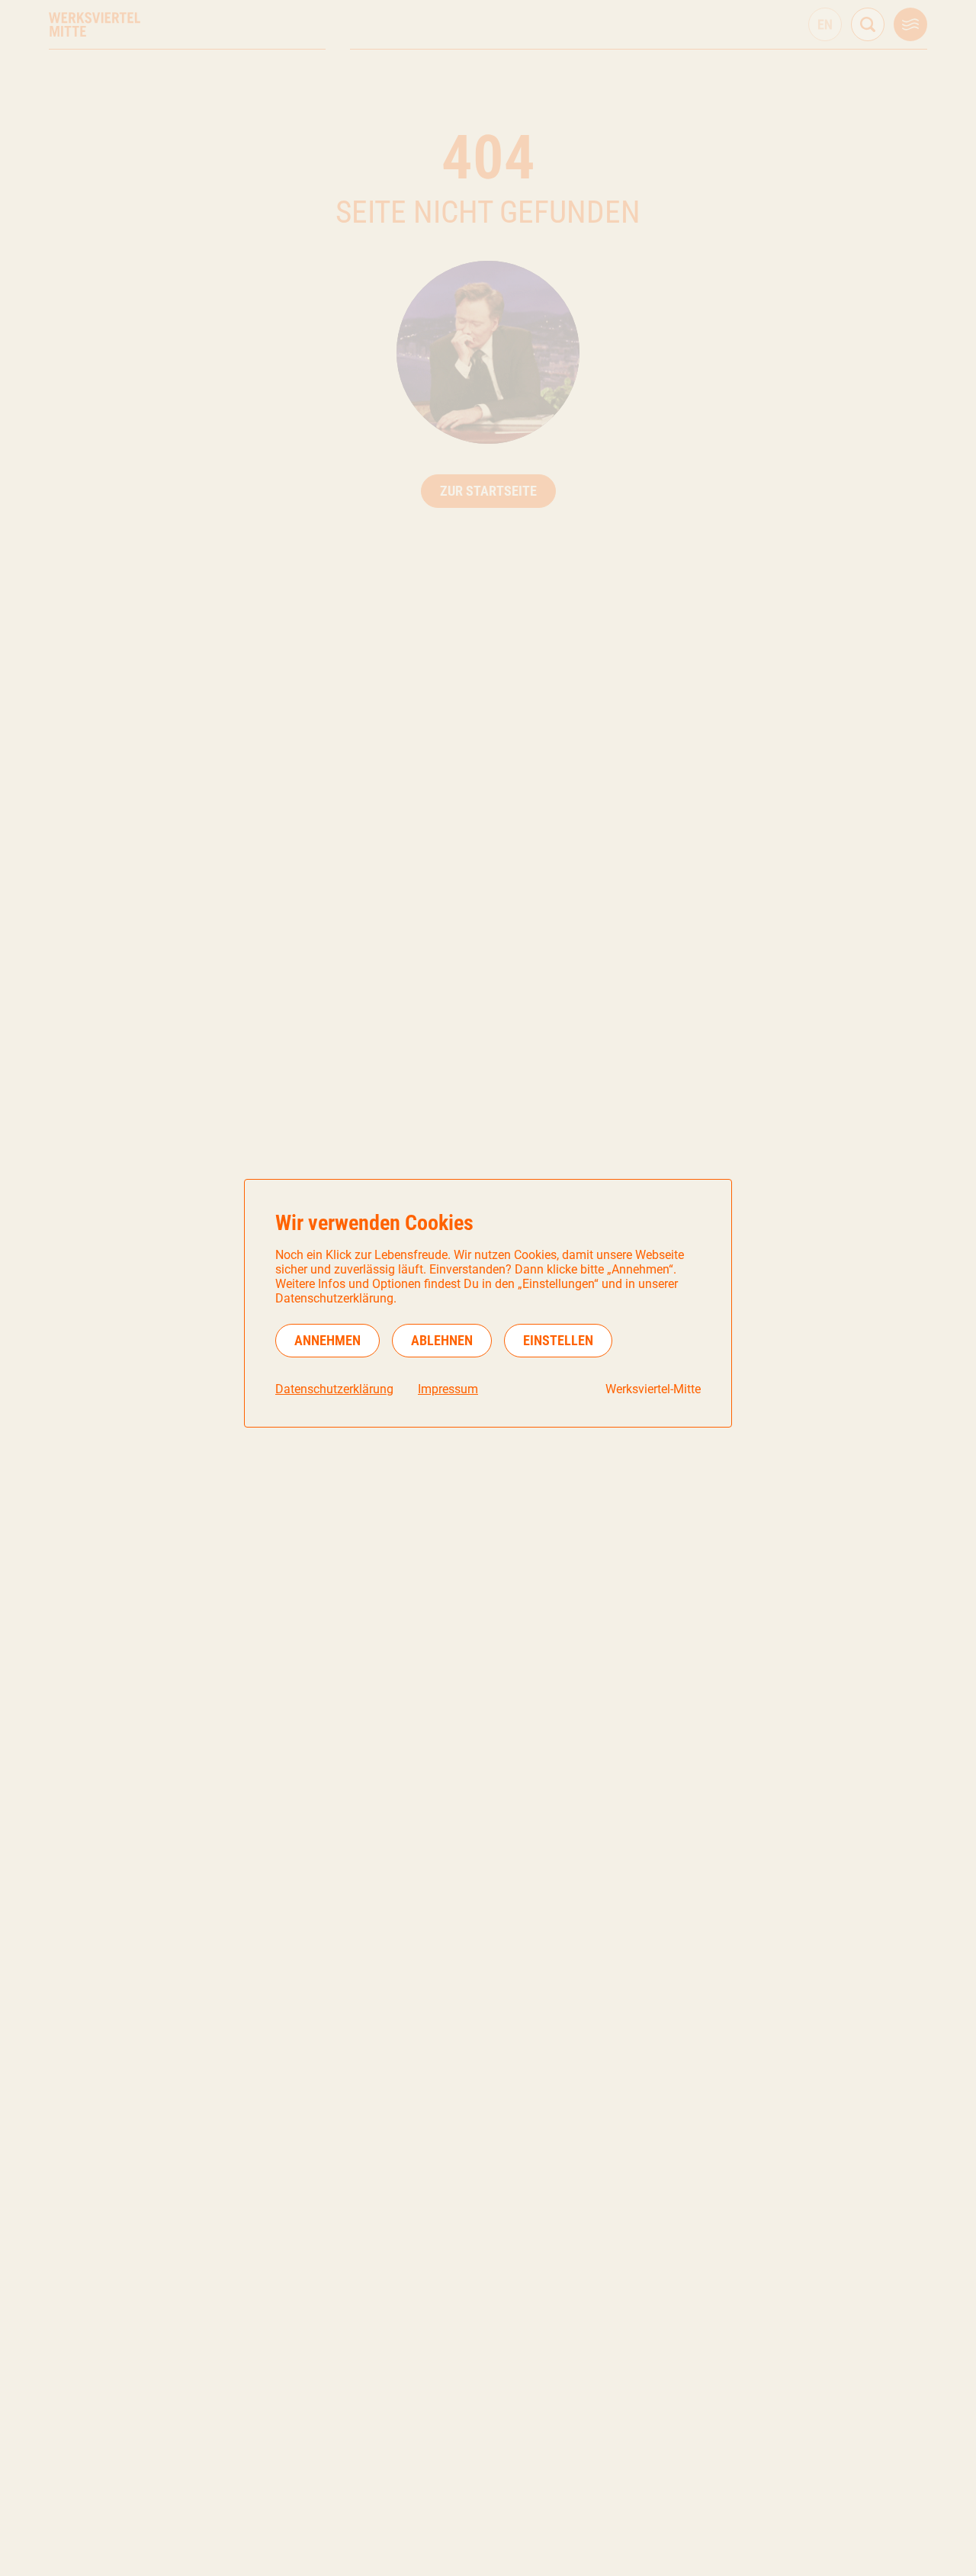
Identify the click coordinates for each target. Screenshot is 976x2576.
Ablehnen (442, 1340)
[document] (488, 1303)
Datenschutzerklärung (334, 1389)
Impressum (448, 1389)
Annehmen (327, 1340)
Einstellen (558, 1340)
